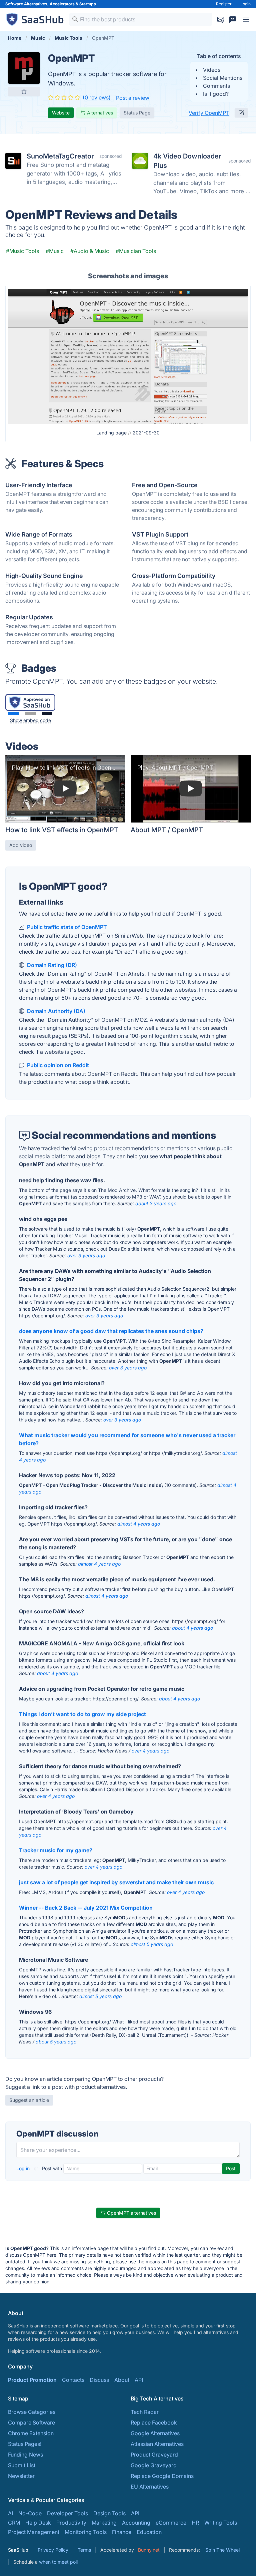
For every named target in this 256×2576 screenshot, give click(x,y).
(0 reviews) (97, 97)
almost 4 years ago (139, 1524)
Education (149, 2532)
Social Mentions (223, 78)
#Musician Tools (136, 251)
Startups (88, 4)
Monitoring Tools (86, 2532)
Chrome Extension (31, 2433)
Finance (122, 2532)
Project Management (34, 2532)
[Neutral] (30, 713)
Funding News (25, 2455)
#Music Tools (22, 251)
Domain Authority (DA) (56, 1011)
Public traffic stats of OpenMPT (67, 927)
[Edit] (241, 113)
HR (195, 2523)
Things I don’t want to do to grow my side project (82, 1714)
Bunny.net (149, 2550)
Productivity (71, 2523)
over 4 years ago (150, 1751)
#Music (55, 251)
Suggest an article (29, 2100)
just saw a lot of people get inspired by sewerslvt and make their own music (116, 1882)
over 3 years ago (86, 1255)
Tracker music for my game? (56, 1850)
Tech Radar (145, 2412)
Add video (21, 845)
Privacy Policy (53, 2550)
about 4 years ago (192, 1628)
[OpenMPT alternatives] (24, 68)
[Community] (233, 19)
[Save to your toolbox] (24, 91)
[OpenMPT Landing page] (128, 356)
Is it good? (216, 94)
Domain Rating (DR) (52, 965)
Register (224, 4)
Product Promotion (32, 2380)
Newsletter (21, 2476)
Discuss (99, 2380)
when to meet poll (58, 2562)
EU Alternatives (150, 2487)
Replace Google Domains (162, 2476)
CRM (14, 2523)
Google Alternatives (155, 2433)
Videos (212, 70)
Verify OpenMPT (209, 113)
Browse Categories (32, 2412)
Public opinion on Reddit (58, 1065)
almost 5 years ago (152, 1944)
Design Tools (109, 2513)
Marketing (104, 2523)
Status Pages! (25, 2444)
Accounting (136, 2523)
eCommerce (171, 2523)
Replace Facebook (154, 2423)
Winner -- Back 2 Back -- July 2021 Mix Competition (86, 1908)
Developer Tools (67, 2513)
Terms (84, 2550)
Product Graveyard (154, 2455)
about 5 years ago (56, 2042)
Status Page (137, 113)
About (122, 2380)
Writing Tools (221, 2523)
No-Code (30, 2513)
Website (61, 113)
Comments (216, 86)
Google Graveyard (154, 2465)
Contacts (73, 2380)
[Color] (14, 713)
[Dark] (47, 713)
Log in (24, 2168)
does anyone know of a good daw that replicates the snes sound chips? (111, 1331)
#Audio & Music (90, 251)
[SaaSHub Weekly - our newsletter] (221, 19)
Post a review (133, 98)
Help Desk (38, 2523)
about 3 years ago (156, 1203)
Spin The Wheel (222, 2550)
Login (245, 4)
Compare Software (31, 2423)
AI (10, 2513)
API (139, 2380)
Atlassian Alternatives (157, 2444)
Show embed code (30, 720)
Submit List (22, 2465)
